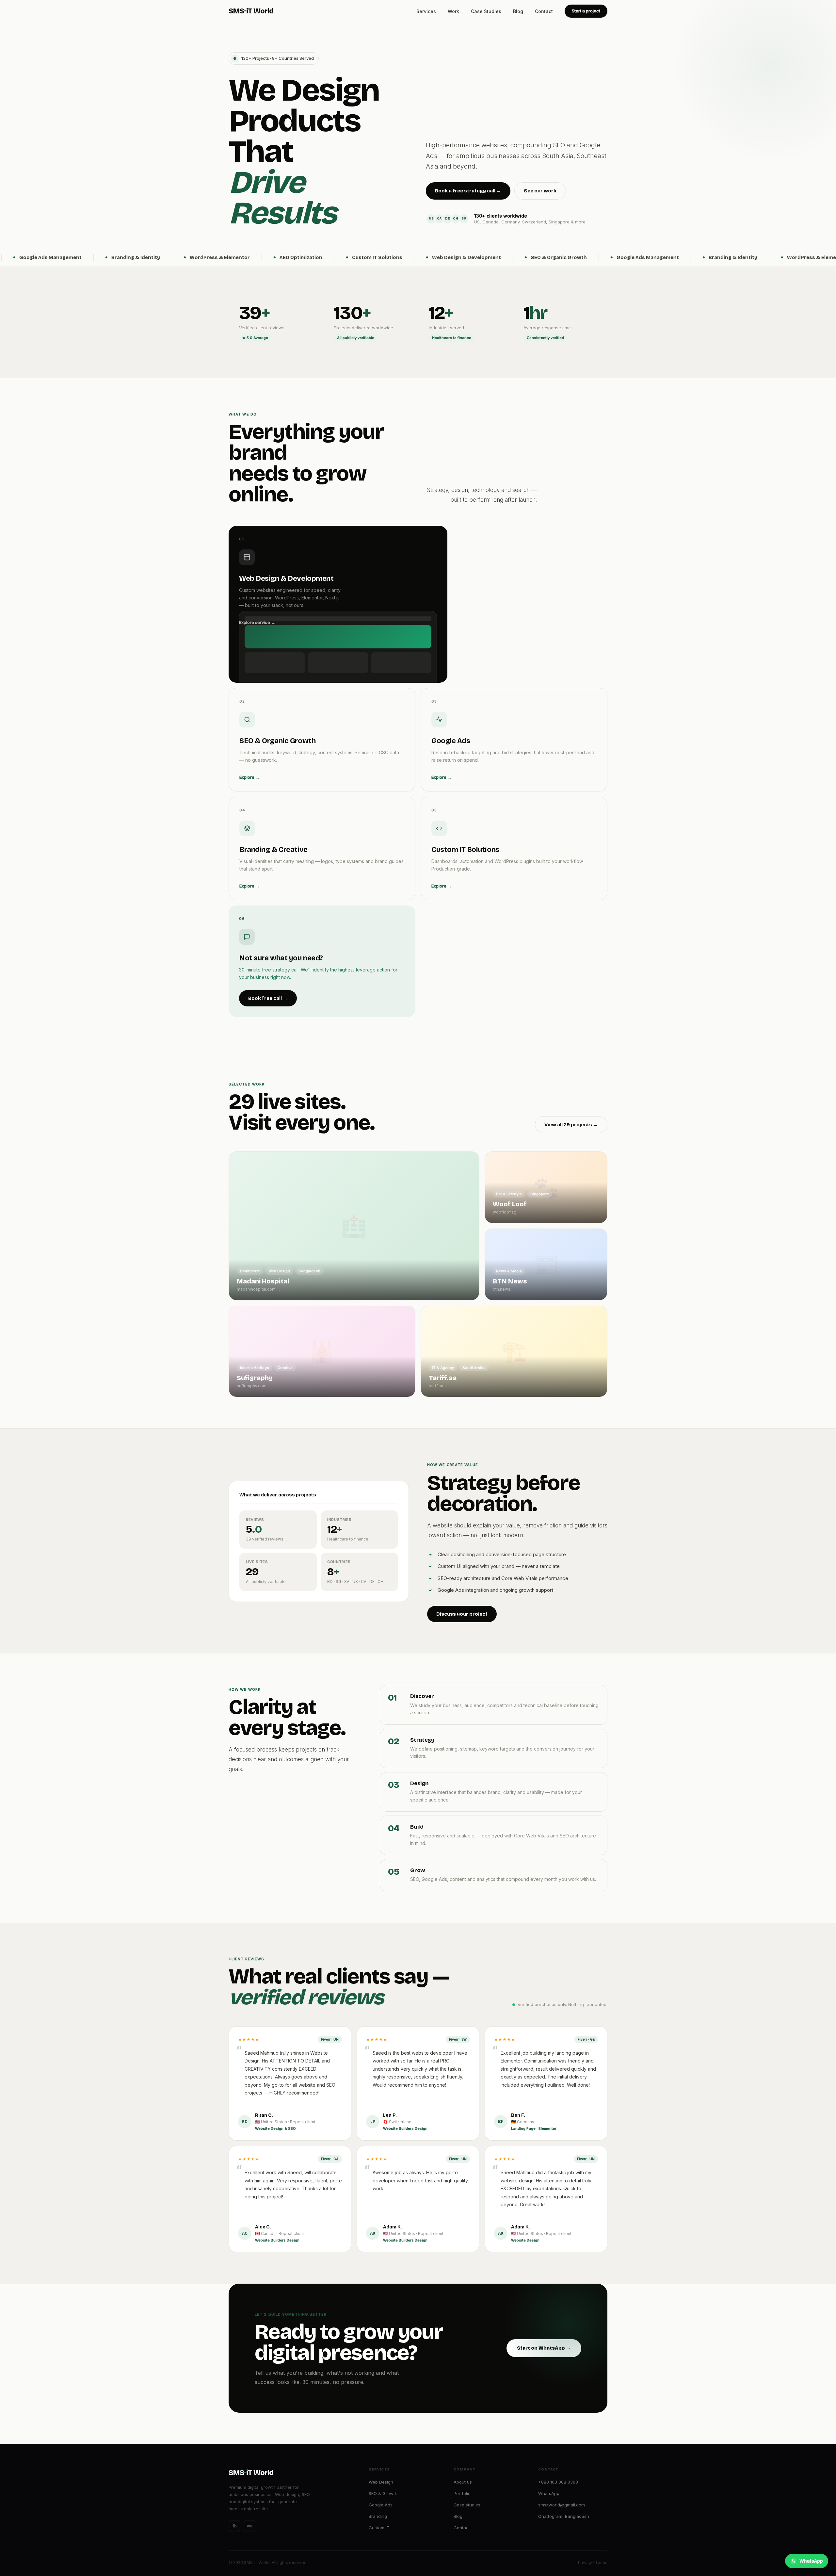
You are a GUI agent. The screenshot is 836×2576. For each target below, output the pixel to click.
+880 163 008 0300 (558, 2482)
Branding (378, 2516)
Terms (601, 2562)
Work (453, 11)
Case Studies (486, 11)
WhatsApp (549, 2493)
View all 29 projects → (571, 1125)
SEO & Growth (383, 2493)
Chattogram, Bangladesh (564, 2516)
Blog (518, 11)
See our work (540, 191)
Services (426, 11)
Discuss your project (462, 1614)
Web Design (381, 2482)
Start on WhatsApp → (544, 2348)
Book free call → (268, 998)
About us (463, 2482)
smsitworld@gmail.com (562, 2505)
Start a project (586, 11)
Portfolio (462, 2493)
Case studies (467, 2505)
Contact (544, 11)
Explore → (249, 777)
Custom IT (379, 2528)
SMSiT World (251, 11)
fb (235, 2526)
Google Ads (381, 2505)
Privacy (585, 2562)
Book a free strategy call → (468, 191)
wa (250, 2526)
